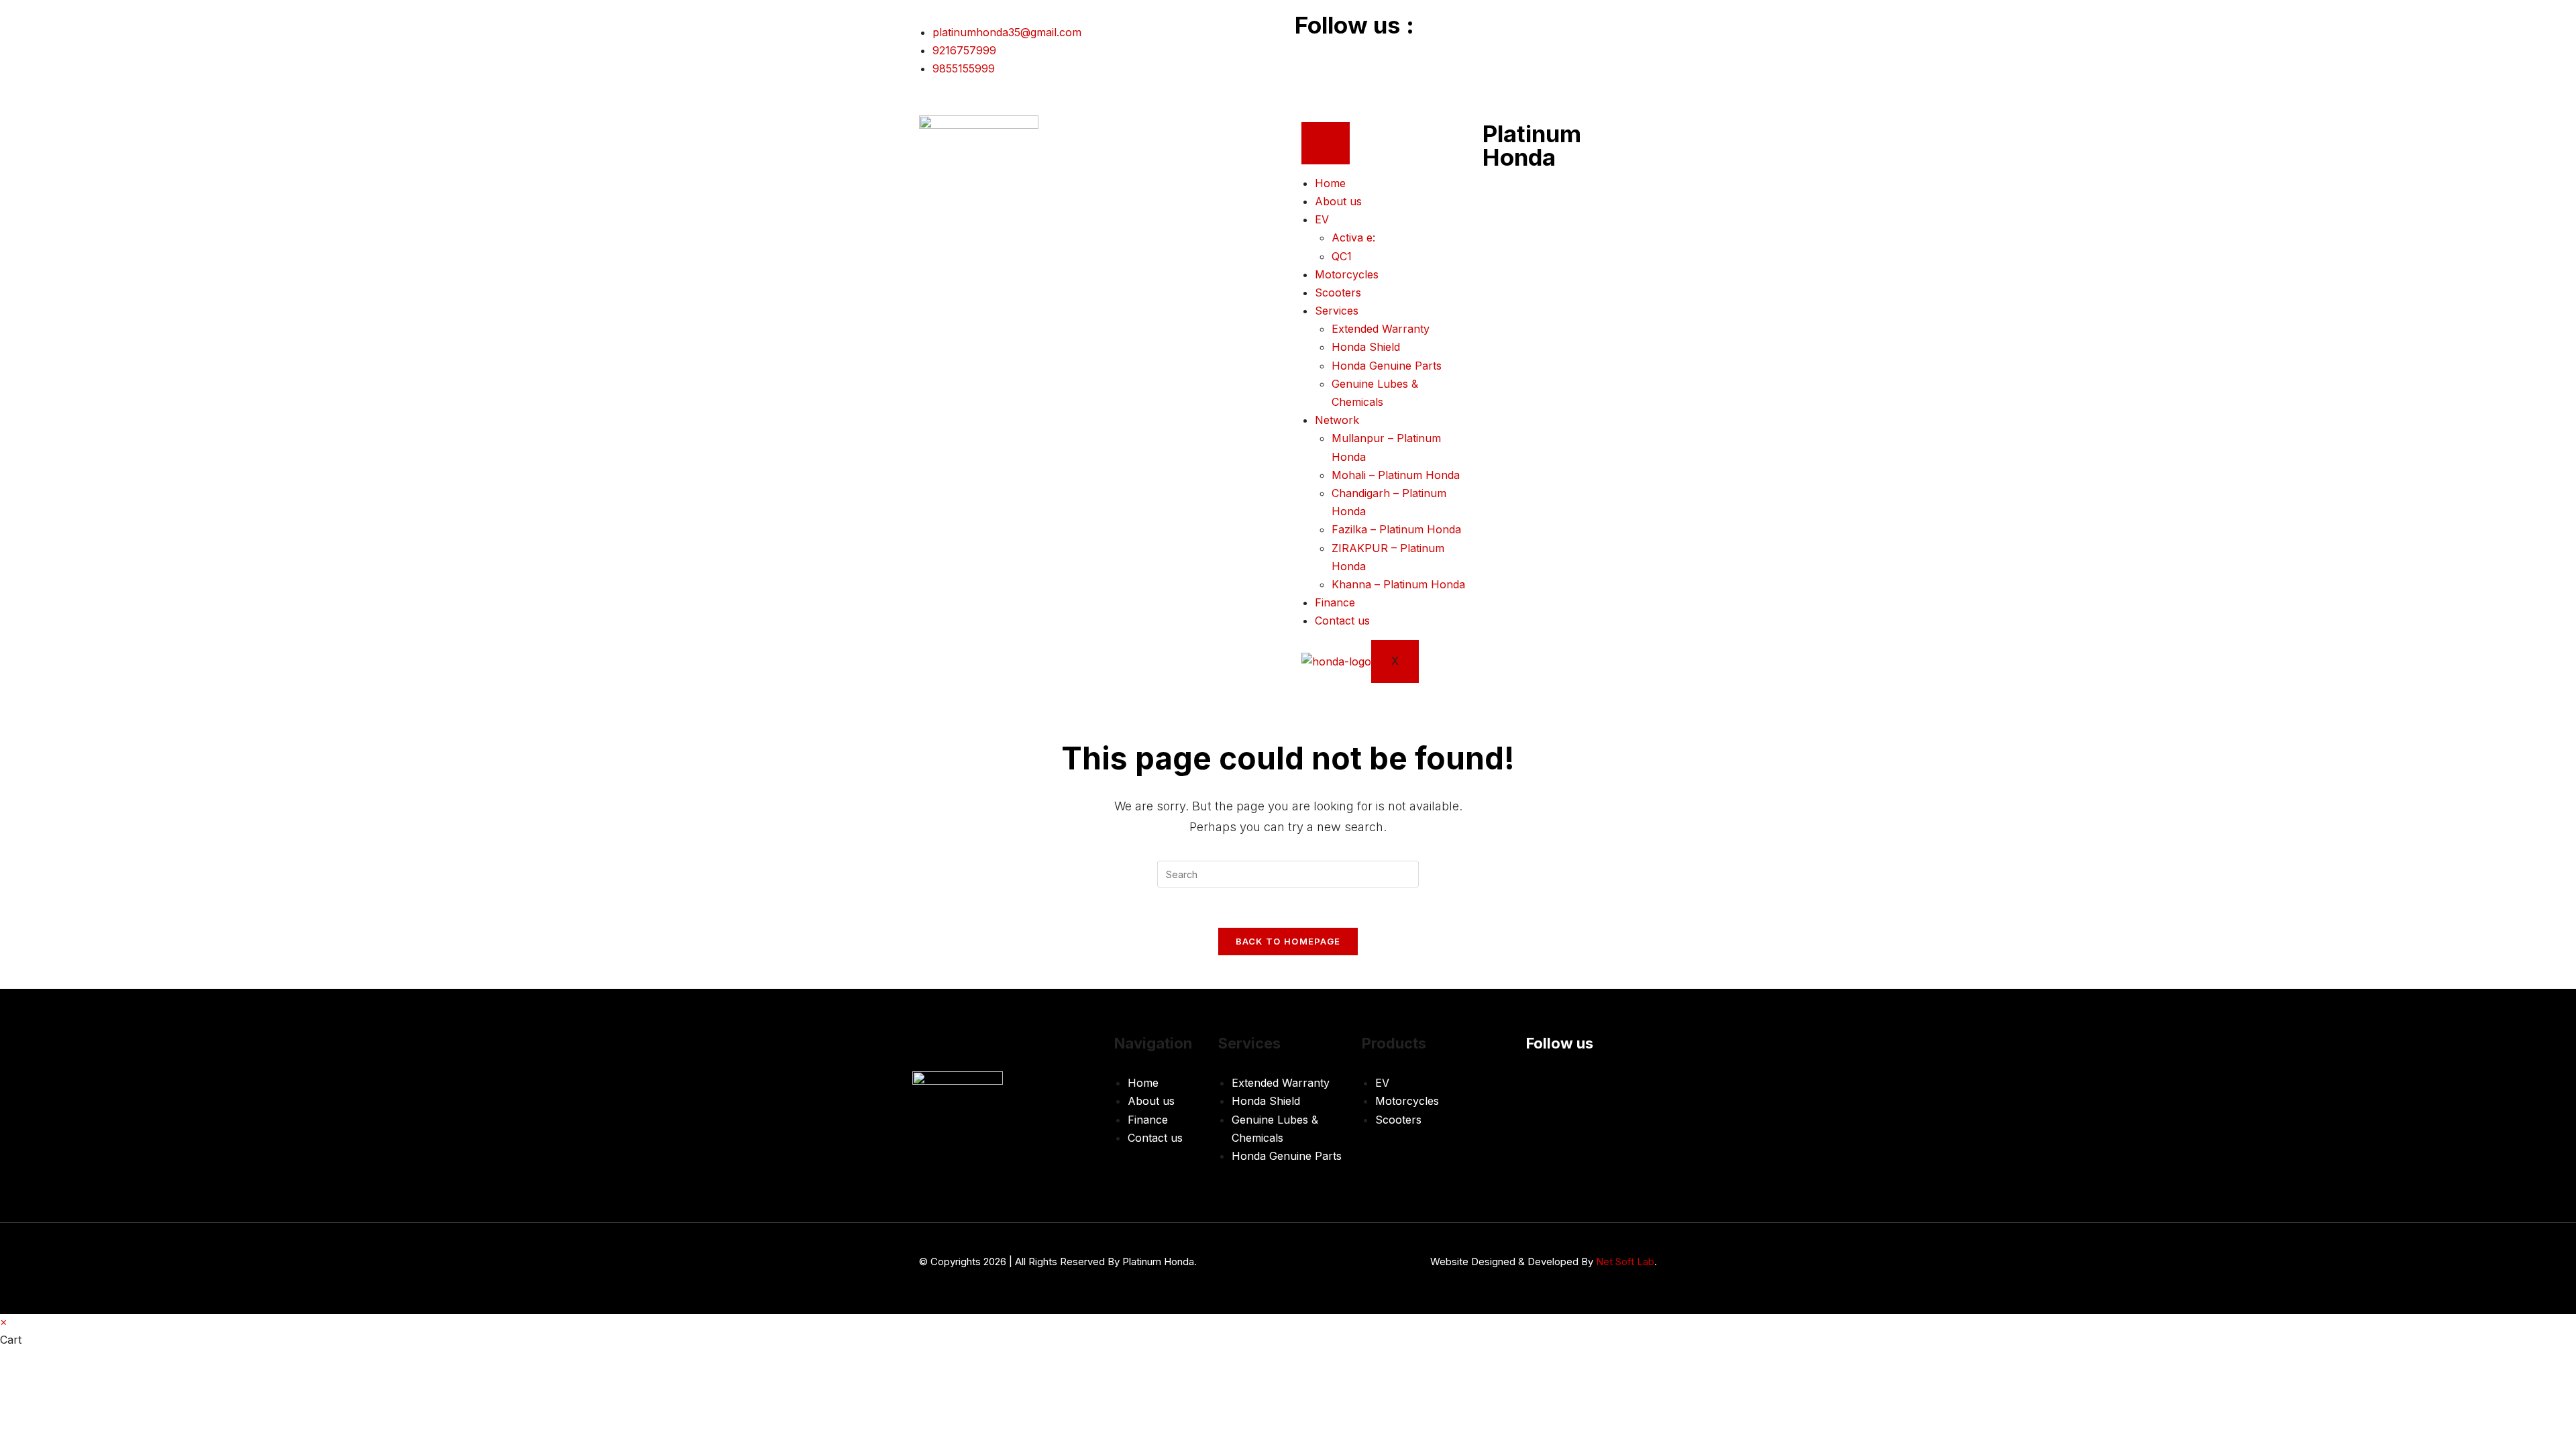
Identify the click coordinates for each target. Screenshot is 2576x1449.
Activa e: (1353, 237)
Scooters (1338, 292)
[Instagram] (1348, 54)
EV (1322, 219)
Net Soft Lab (1625, 1262)
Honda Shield (1366, 347)
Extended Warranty (1381, 329)
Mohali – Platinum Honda (1396, 475)
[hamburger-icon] (1326, 143)
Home (1330, 183)
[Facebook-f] (1311, 54)
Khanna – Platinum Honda (1398, 584)
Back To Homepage (1288, 941)
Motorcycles (1347, 274)
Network (1337, 420)
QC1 (1342, 256)
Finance (1335, 602)
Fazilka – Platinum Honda (1396, 529)
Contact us (1342, 621)
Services (1337, 311)
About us (1338, 201)
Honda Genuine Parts (1387, 366)
